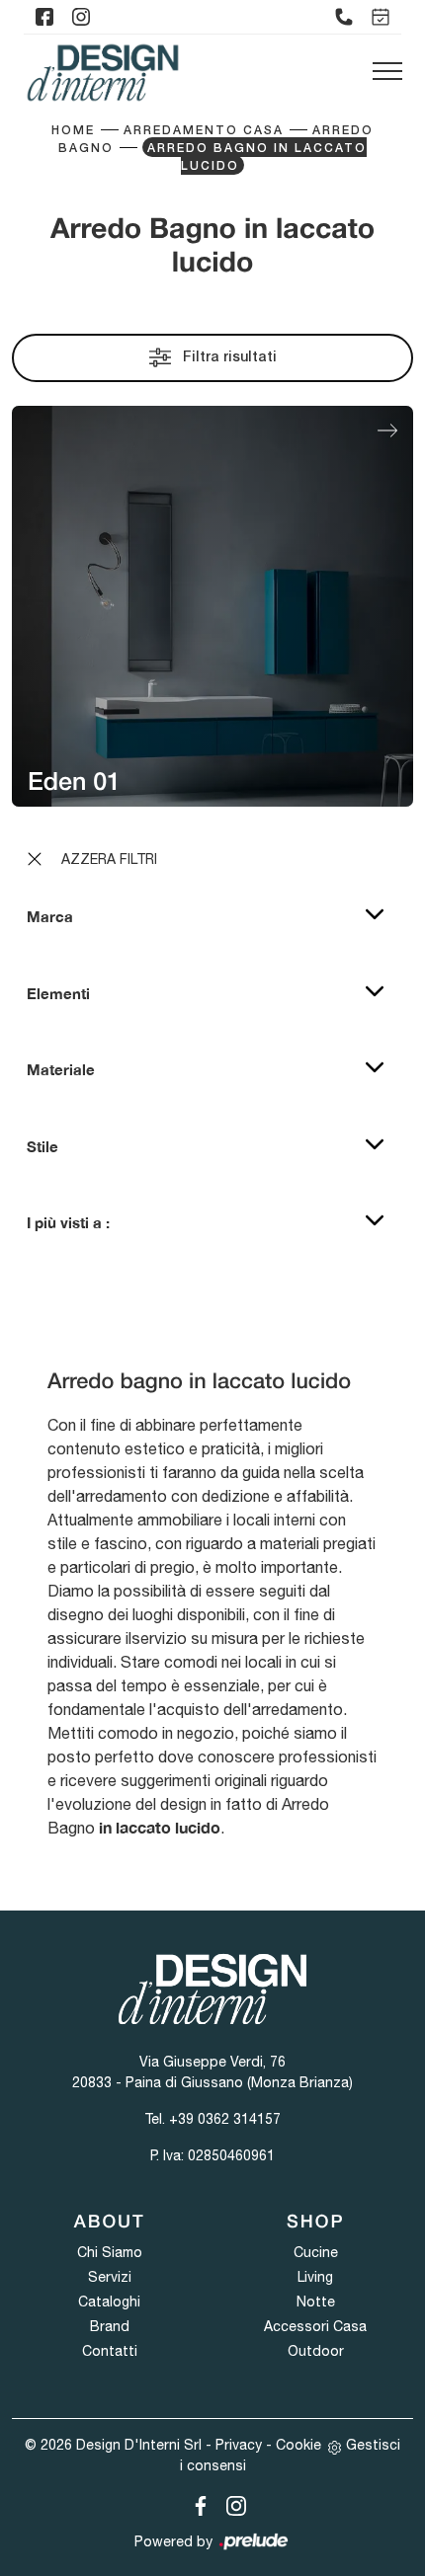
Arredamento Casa (204, 131)
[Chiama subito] (344, 17)
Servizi (110, 2277)
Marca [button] (50, 916)
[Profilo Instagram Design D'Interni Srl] (81, 17)
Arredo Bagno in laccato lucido (257, 157)
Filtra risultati (228, 358)
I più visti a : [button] (68, 1222)
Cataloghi (109, 2302)
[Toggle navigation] (387, 72)
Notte (316, 2302)
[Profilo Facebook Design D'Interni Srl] (44, 17)
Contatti (110, 2351)
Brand (110, 2326)
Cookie (298, 2445)
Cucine (316, 2252)
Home (73, 131)
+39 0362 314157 (225, 2119)
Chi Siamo (110, 2252)
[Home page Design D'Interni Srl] (103, 73)
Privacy (239, 2445)
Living (315, 2277)
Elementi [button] (58, 993)
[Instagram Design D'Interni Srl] (230, 2502)
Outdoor (316, 2351)
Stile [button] (42, 1146)
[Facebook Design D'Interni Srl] (197, 2502)
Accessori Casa (315, 2326)
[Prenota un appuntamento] (381, 17)
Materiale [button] (61, 1069)
